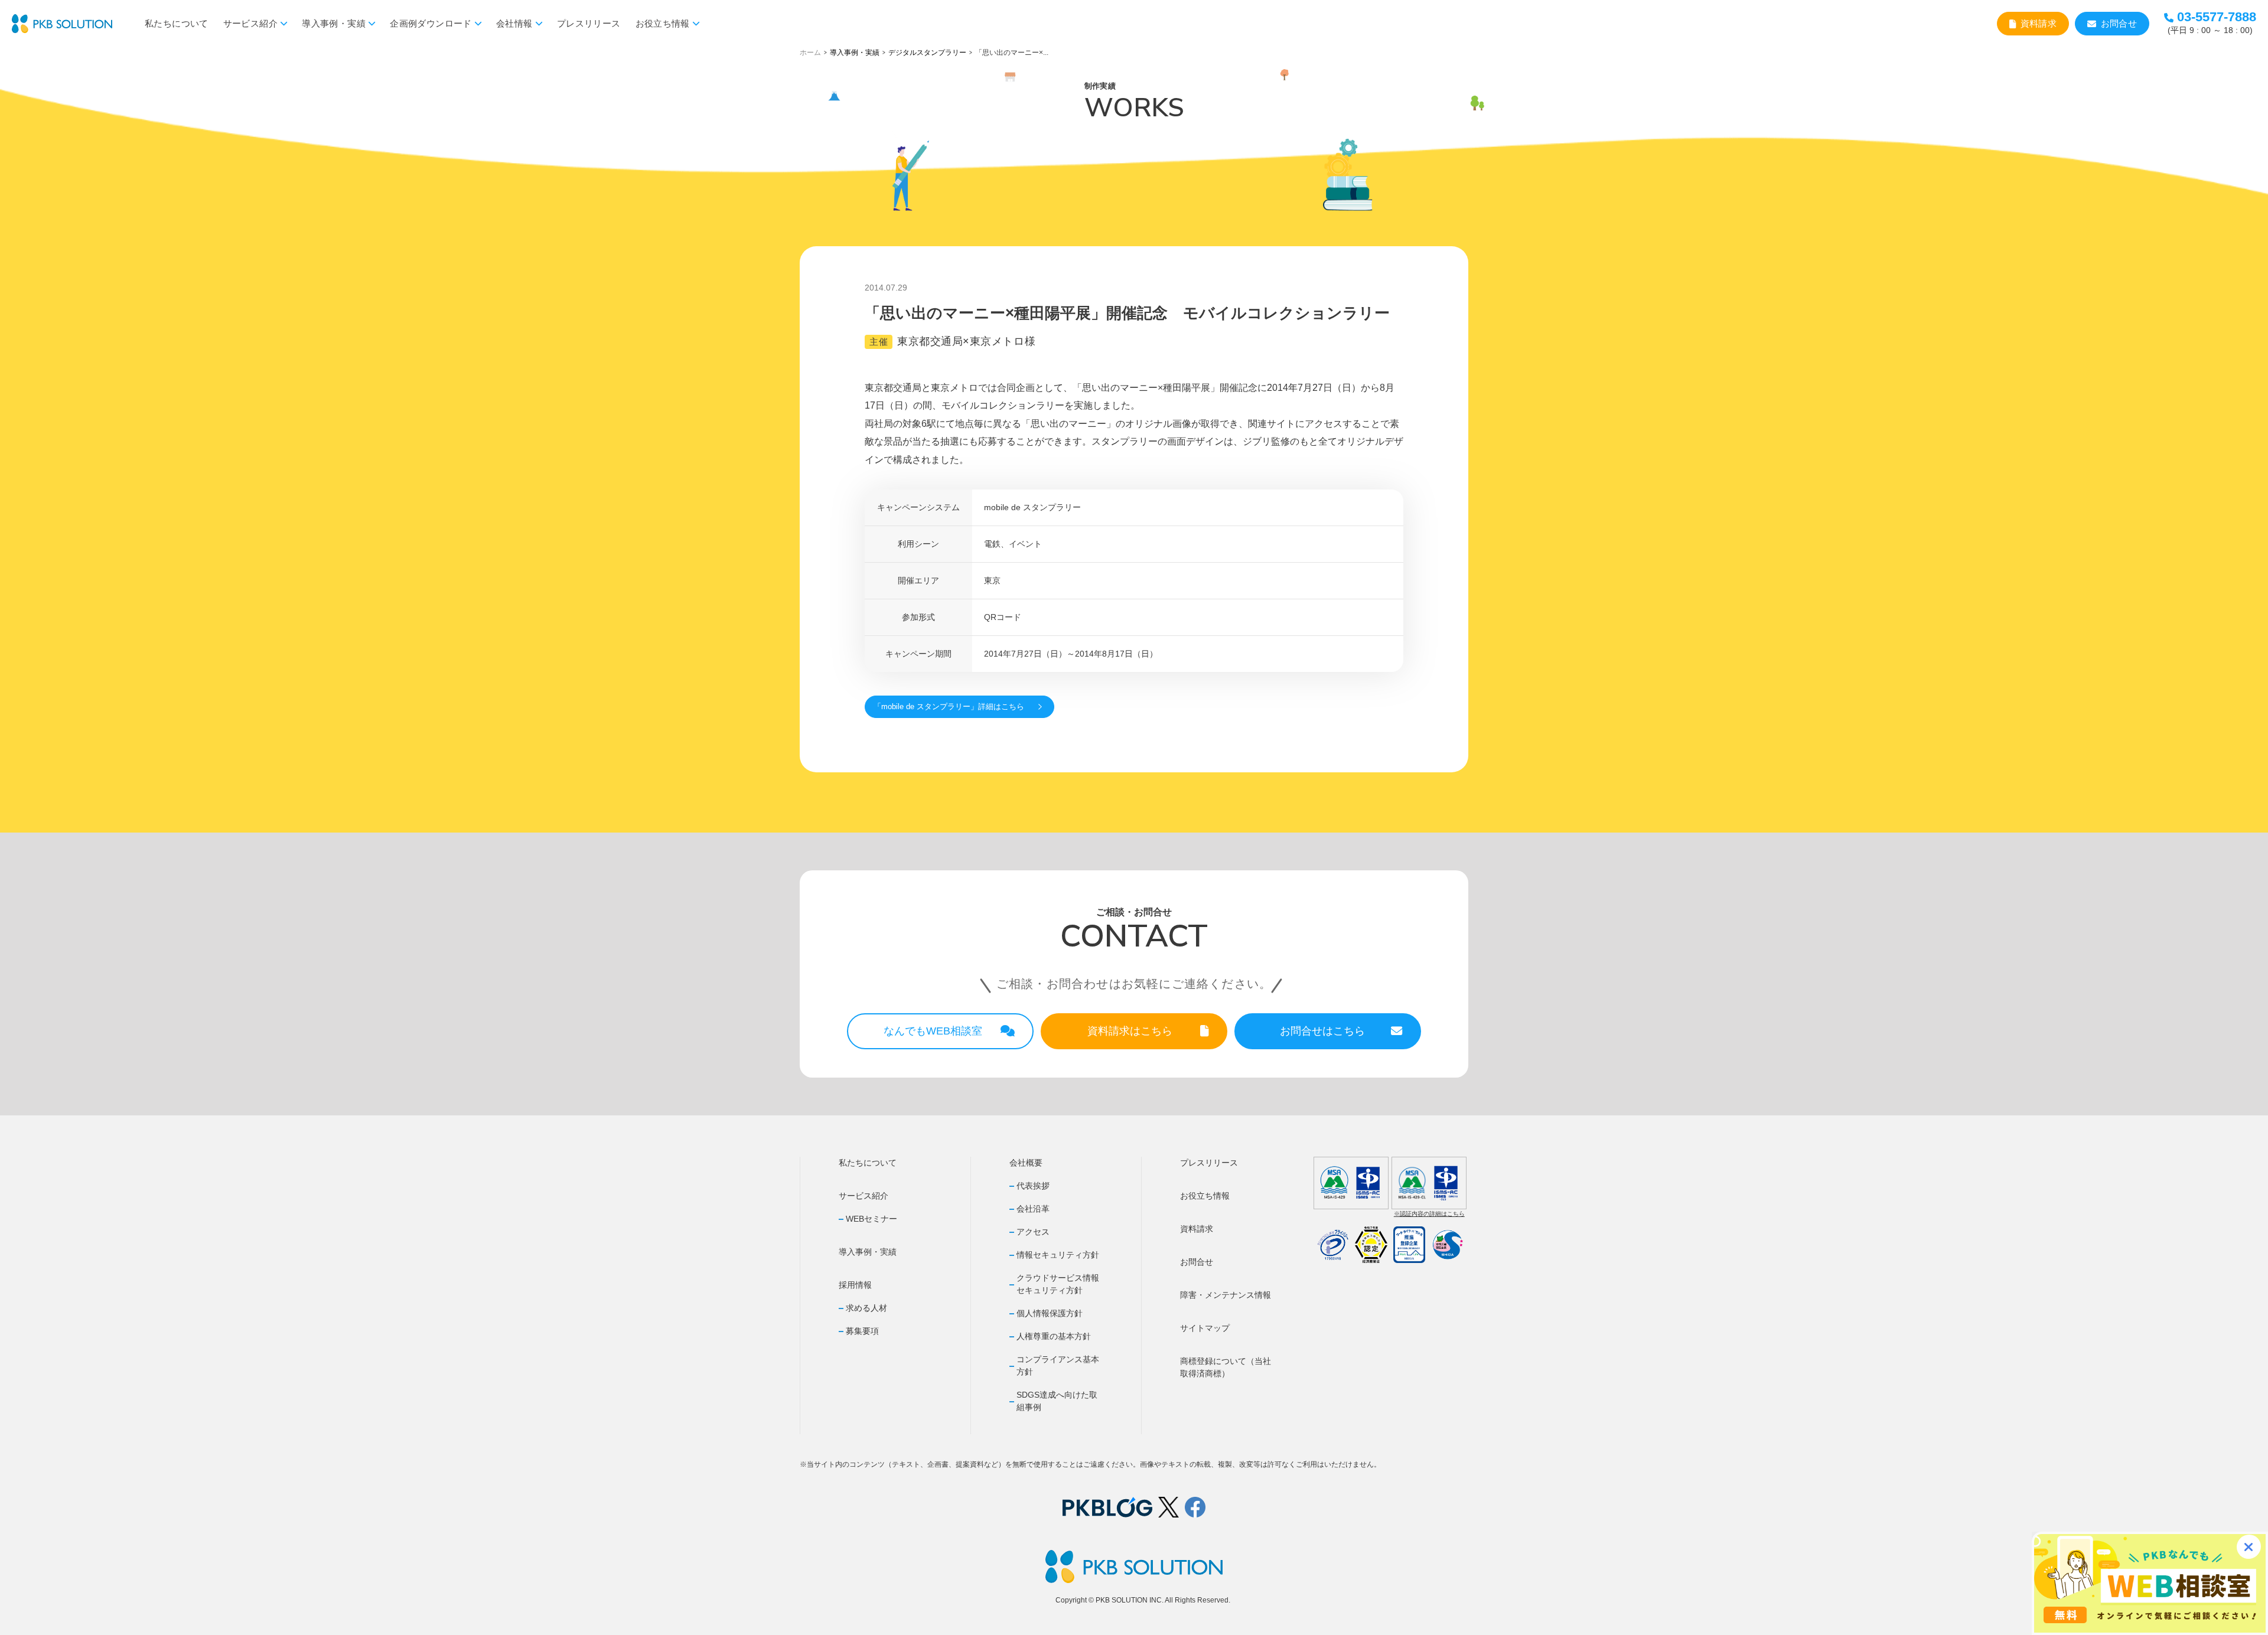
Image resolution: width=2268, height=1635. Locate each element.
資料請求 (2039, 23)
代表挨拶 (1033, 1186)
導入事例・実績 (334, 23)
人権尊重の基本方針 (1054, 1336)
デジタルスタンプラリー (927, 53)
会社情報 (514, 23)
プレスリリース (589, 23)
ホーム (810, 53)
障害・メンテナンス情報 (1226, 1295)
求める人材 (866, 1308)
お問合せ (2119, 23)
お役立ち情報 (663, 23)
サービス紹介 (250, 23)
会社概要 (1026, 1163)
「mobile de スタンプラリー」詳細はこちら (949, 706)
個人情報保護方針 (1050, 1313)
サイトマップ (1205, 1328)
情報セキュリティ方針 (1058, 1255)
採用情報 (855, 1285)
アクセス (1033, 1232)
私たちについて (177, 23)
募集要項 (862, 1331)
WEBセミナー (871, 1219)
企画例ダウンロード (431, 23)
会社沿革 (1033, 1209)
